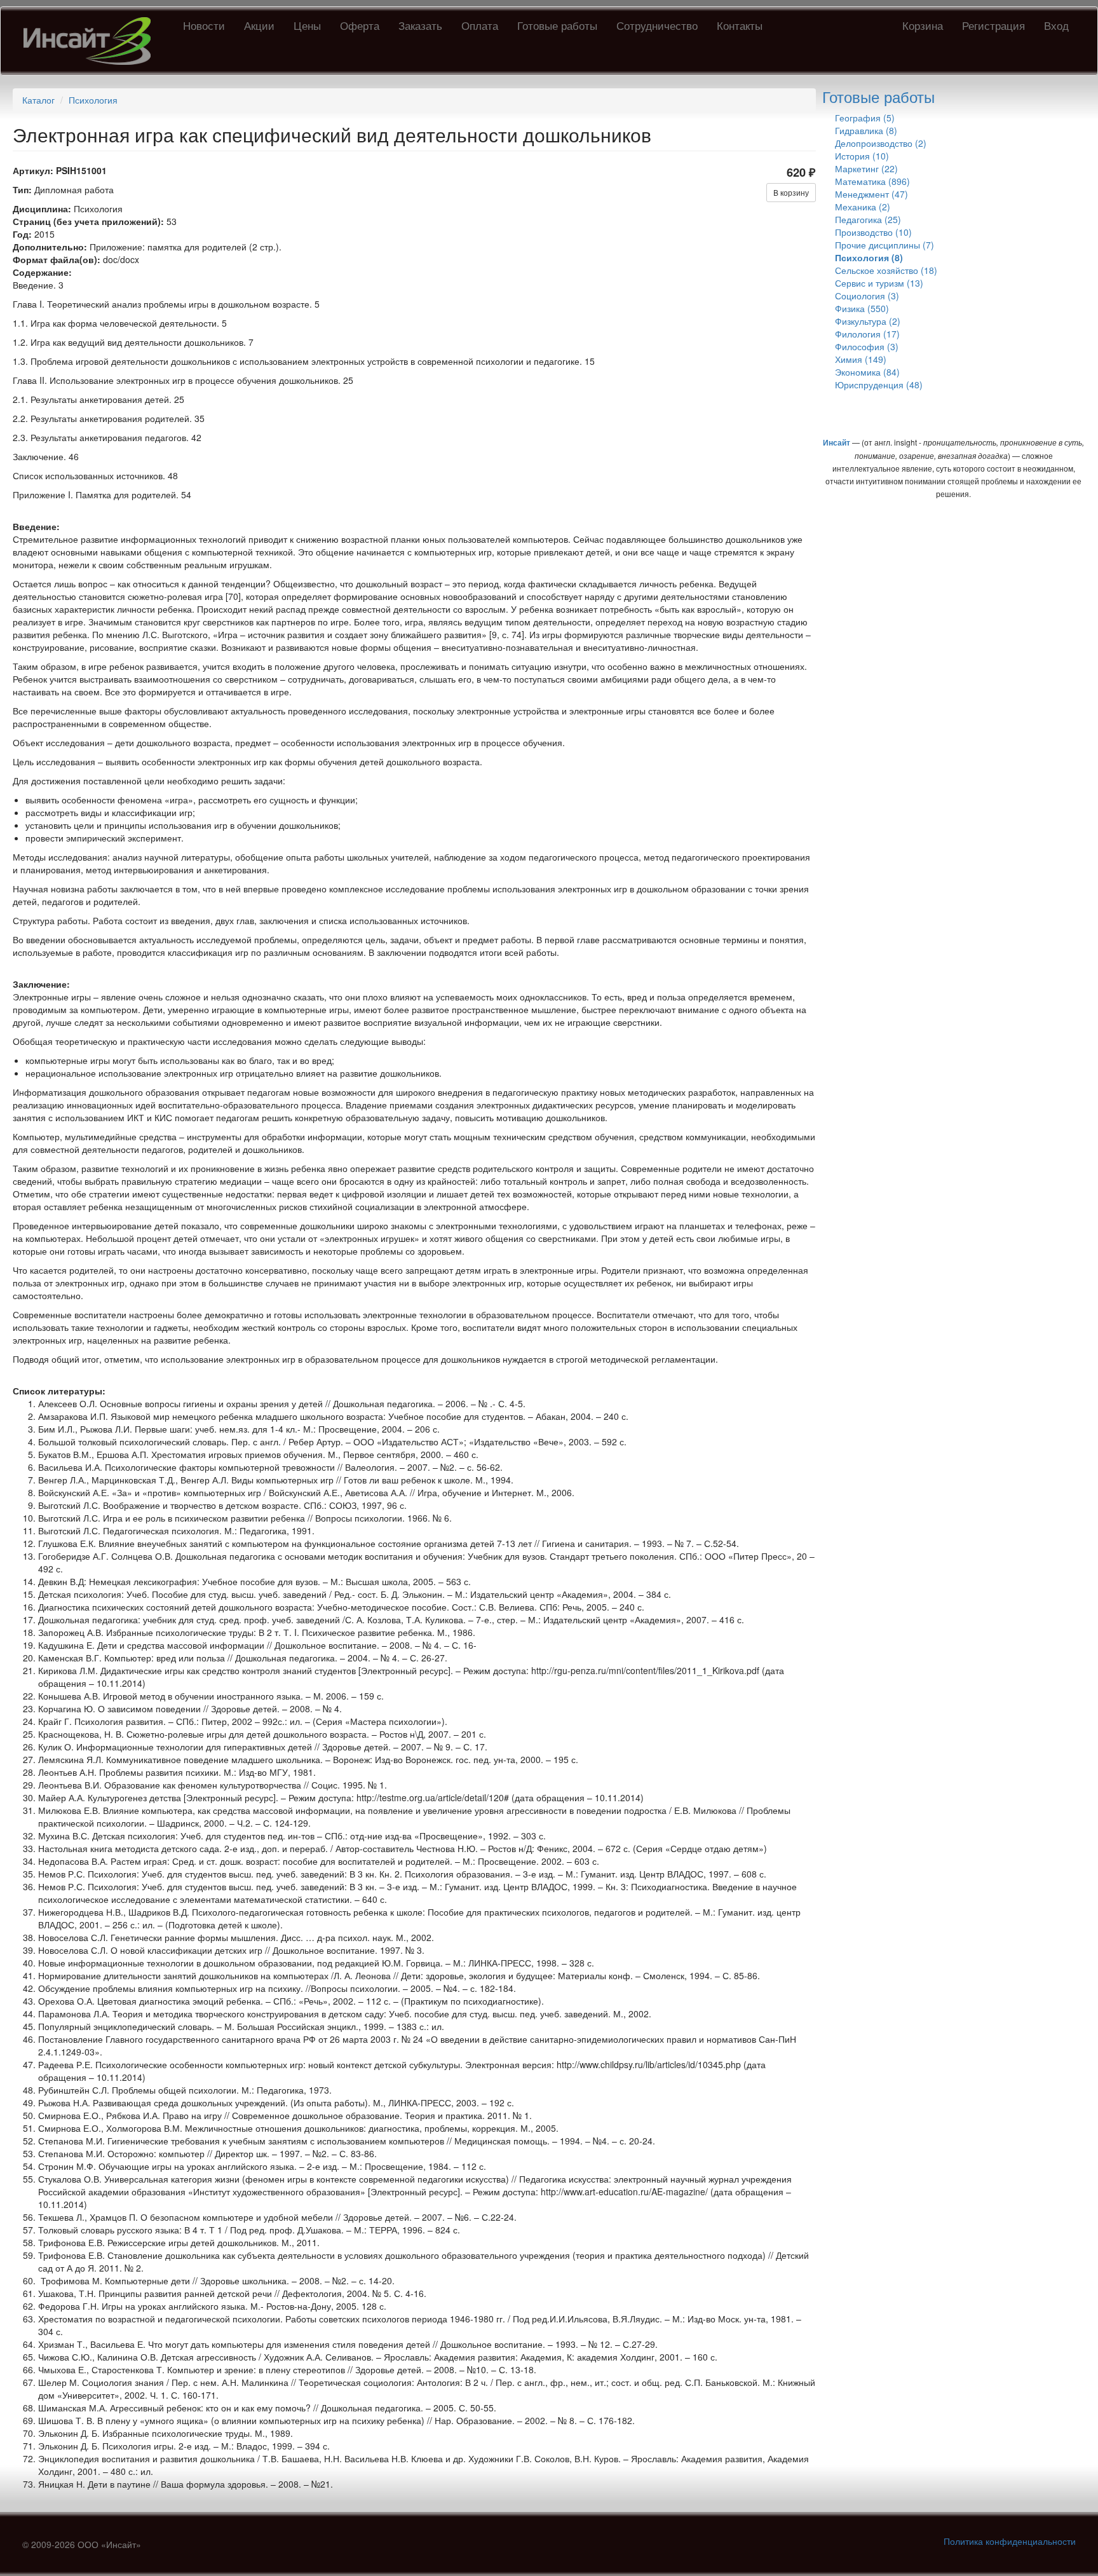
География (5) (865, 118)
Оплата (480, 25)
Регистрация (993, 25)
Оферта (360, 25)
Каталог (38, 100)
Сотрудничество (657, 25)
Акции (259, 25)
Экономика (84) (867, 372)
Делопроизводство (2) (881, 143)
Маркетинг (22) (866, 168)
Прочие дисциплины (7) (884, 245)
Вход (1056, 25)
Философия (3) (867, 346)
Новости (204, 25)
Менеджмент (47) (871, 194)
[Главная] (92, 41)
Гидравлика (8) (866, 130)
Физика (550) (862, 308)
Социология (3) (867, 296)
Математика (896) (872, 181)
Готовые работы (557, 25)
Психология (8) (869, 257)
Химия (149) (861, 359)
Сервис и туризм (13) (879, 283)
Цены (307, 25)
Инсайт (837, 442)
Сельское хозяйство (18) (886, 270)
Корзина (923, 25)
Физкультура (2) (868, 321)
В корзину (791, 192)
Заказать (420, 25)
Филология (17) (867, 334)
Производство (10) (873, 232)
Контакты (740, 25)
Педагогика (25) (868, 219)
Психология (93, 100)
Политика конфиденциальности (1010, 2541)
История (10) (862, 156)
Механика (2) (863, 207)
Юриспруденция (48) (879, 385)
